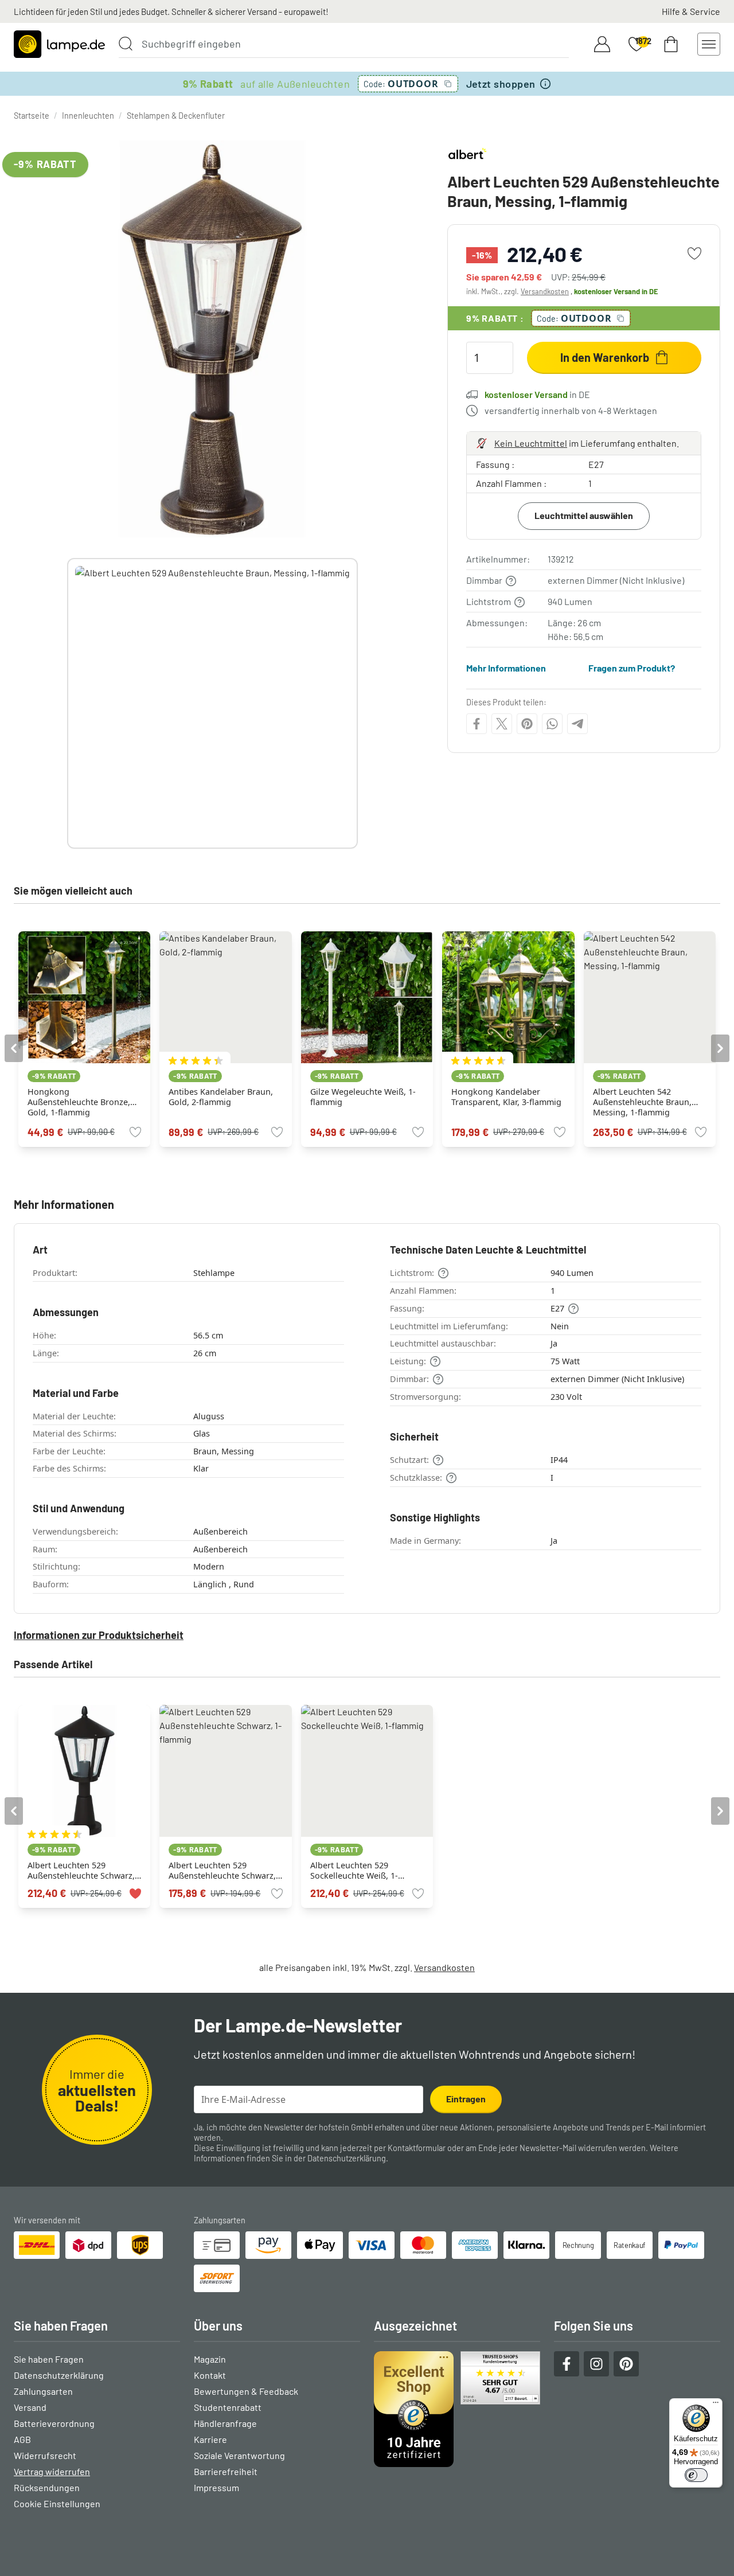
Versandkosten (545, 291)
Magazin (210, 2359)
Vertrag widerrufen (52, 2471)
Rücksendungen (47, 2487)
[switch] (696, 2475)
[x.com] (502, 724)
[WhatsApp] (552, 724)
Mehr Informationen (506, 668)
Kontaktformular (417, 2148)
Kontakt (210, 2375)
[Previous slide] (67, 703)
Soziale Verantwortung (239, 2455)
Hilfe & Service (691, 11)
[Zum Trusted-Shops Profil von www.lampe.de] (457, 2409)
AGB (22, 2439)
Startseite (32, 116)
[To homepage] (59, 44)
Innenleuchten (88, 116)
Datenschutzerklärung (347, 2158)
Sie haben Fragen (49, 2359)
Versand (30, 2407)
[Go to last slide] (14, 1048)
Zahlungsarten (43, 2391)
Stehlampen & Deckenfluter (176, 116)
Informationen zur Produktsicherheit (99, 1635)
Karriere (210, 2439)
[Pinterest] (527, 724)
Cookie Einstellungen (57, 2503)
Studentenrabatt (228, 2407)
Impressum (216, 2487)
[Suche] (126, 44)
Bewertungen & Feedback (246, 2391)
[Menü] (716, 2405)
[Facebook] (477, 724)
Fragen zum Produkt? (632, 668)
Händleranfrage (225, 2423)
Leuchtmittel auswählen (584, 515)
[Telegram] (577, 724)
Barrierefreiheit (226, 2471)
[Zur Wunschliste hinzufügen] (694, 253)
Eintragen (466, 2099)
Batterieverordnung (54, 2423)
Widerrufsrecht (45, 2455)
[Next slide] (358, 703)
